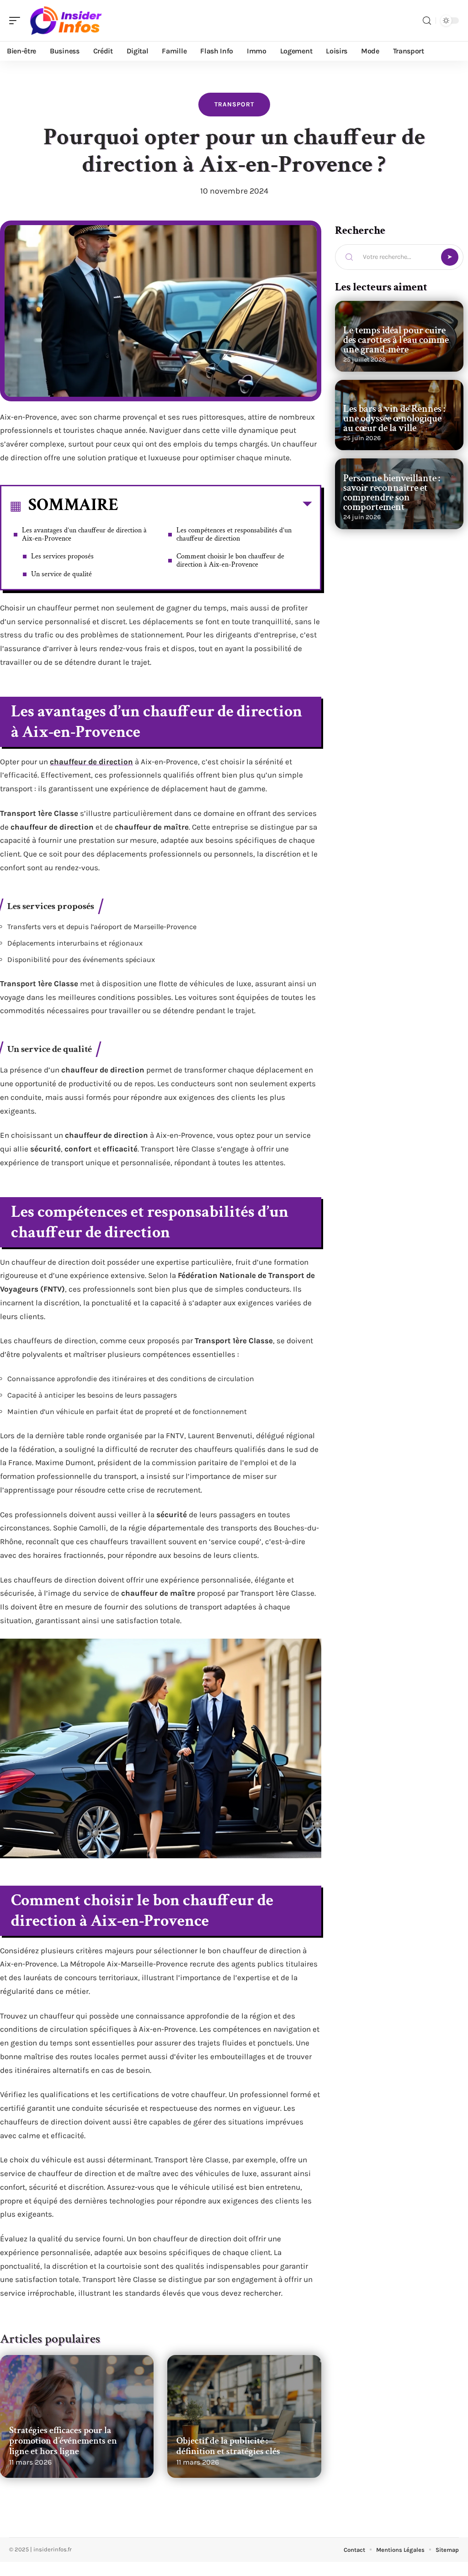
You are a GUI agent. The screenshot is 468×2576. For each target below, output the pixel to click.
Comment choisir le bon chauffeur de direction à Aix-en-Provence (230, 560)
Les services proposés (62, 556)
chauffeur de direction (91, 762)
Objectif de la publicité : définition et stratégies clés (228, 2446)
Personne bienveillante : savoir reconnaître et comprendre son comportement (392, 493)
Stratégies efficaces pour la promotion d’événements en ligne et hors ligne (63, 2441)
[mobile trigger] (17, 21)
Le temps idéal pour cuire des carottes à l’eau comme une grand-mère (396, 340)
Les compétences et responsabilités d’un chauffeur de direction (234, 534)
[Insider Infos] (66, 21)
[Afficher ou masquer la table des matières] (215, 506)
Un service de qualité (61, 574)
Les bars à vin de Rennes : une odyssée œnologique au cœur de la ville (394, 418)
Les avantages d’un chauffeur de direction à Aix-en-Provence (84, 534)
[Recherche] (427, 21)
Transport (234, 104)
